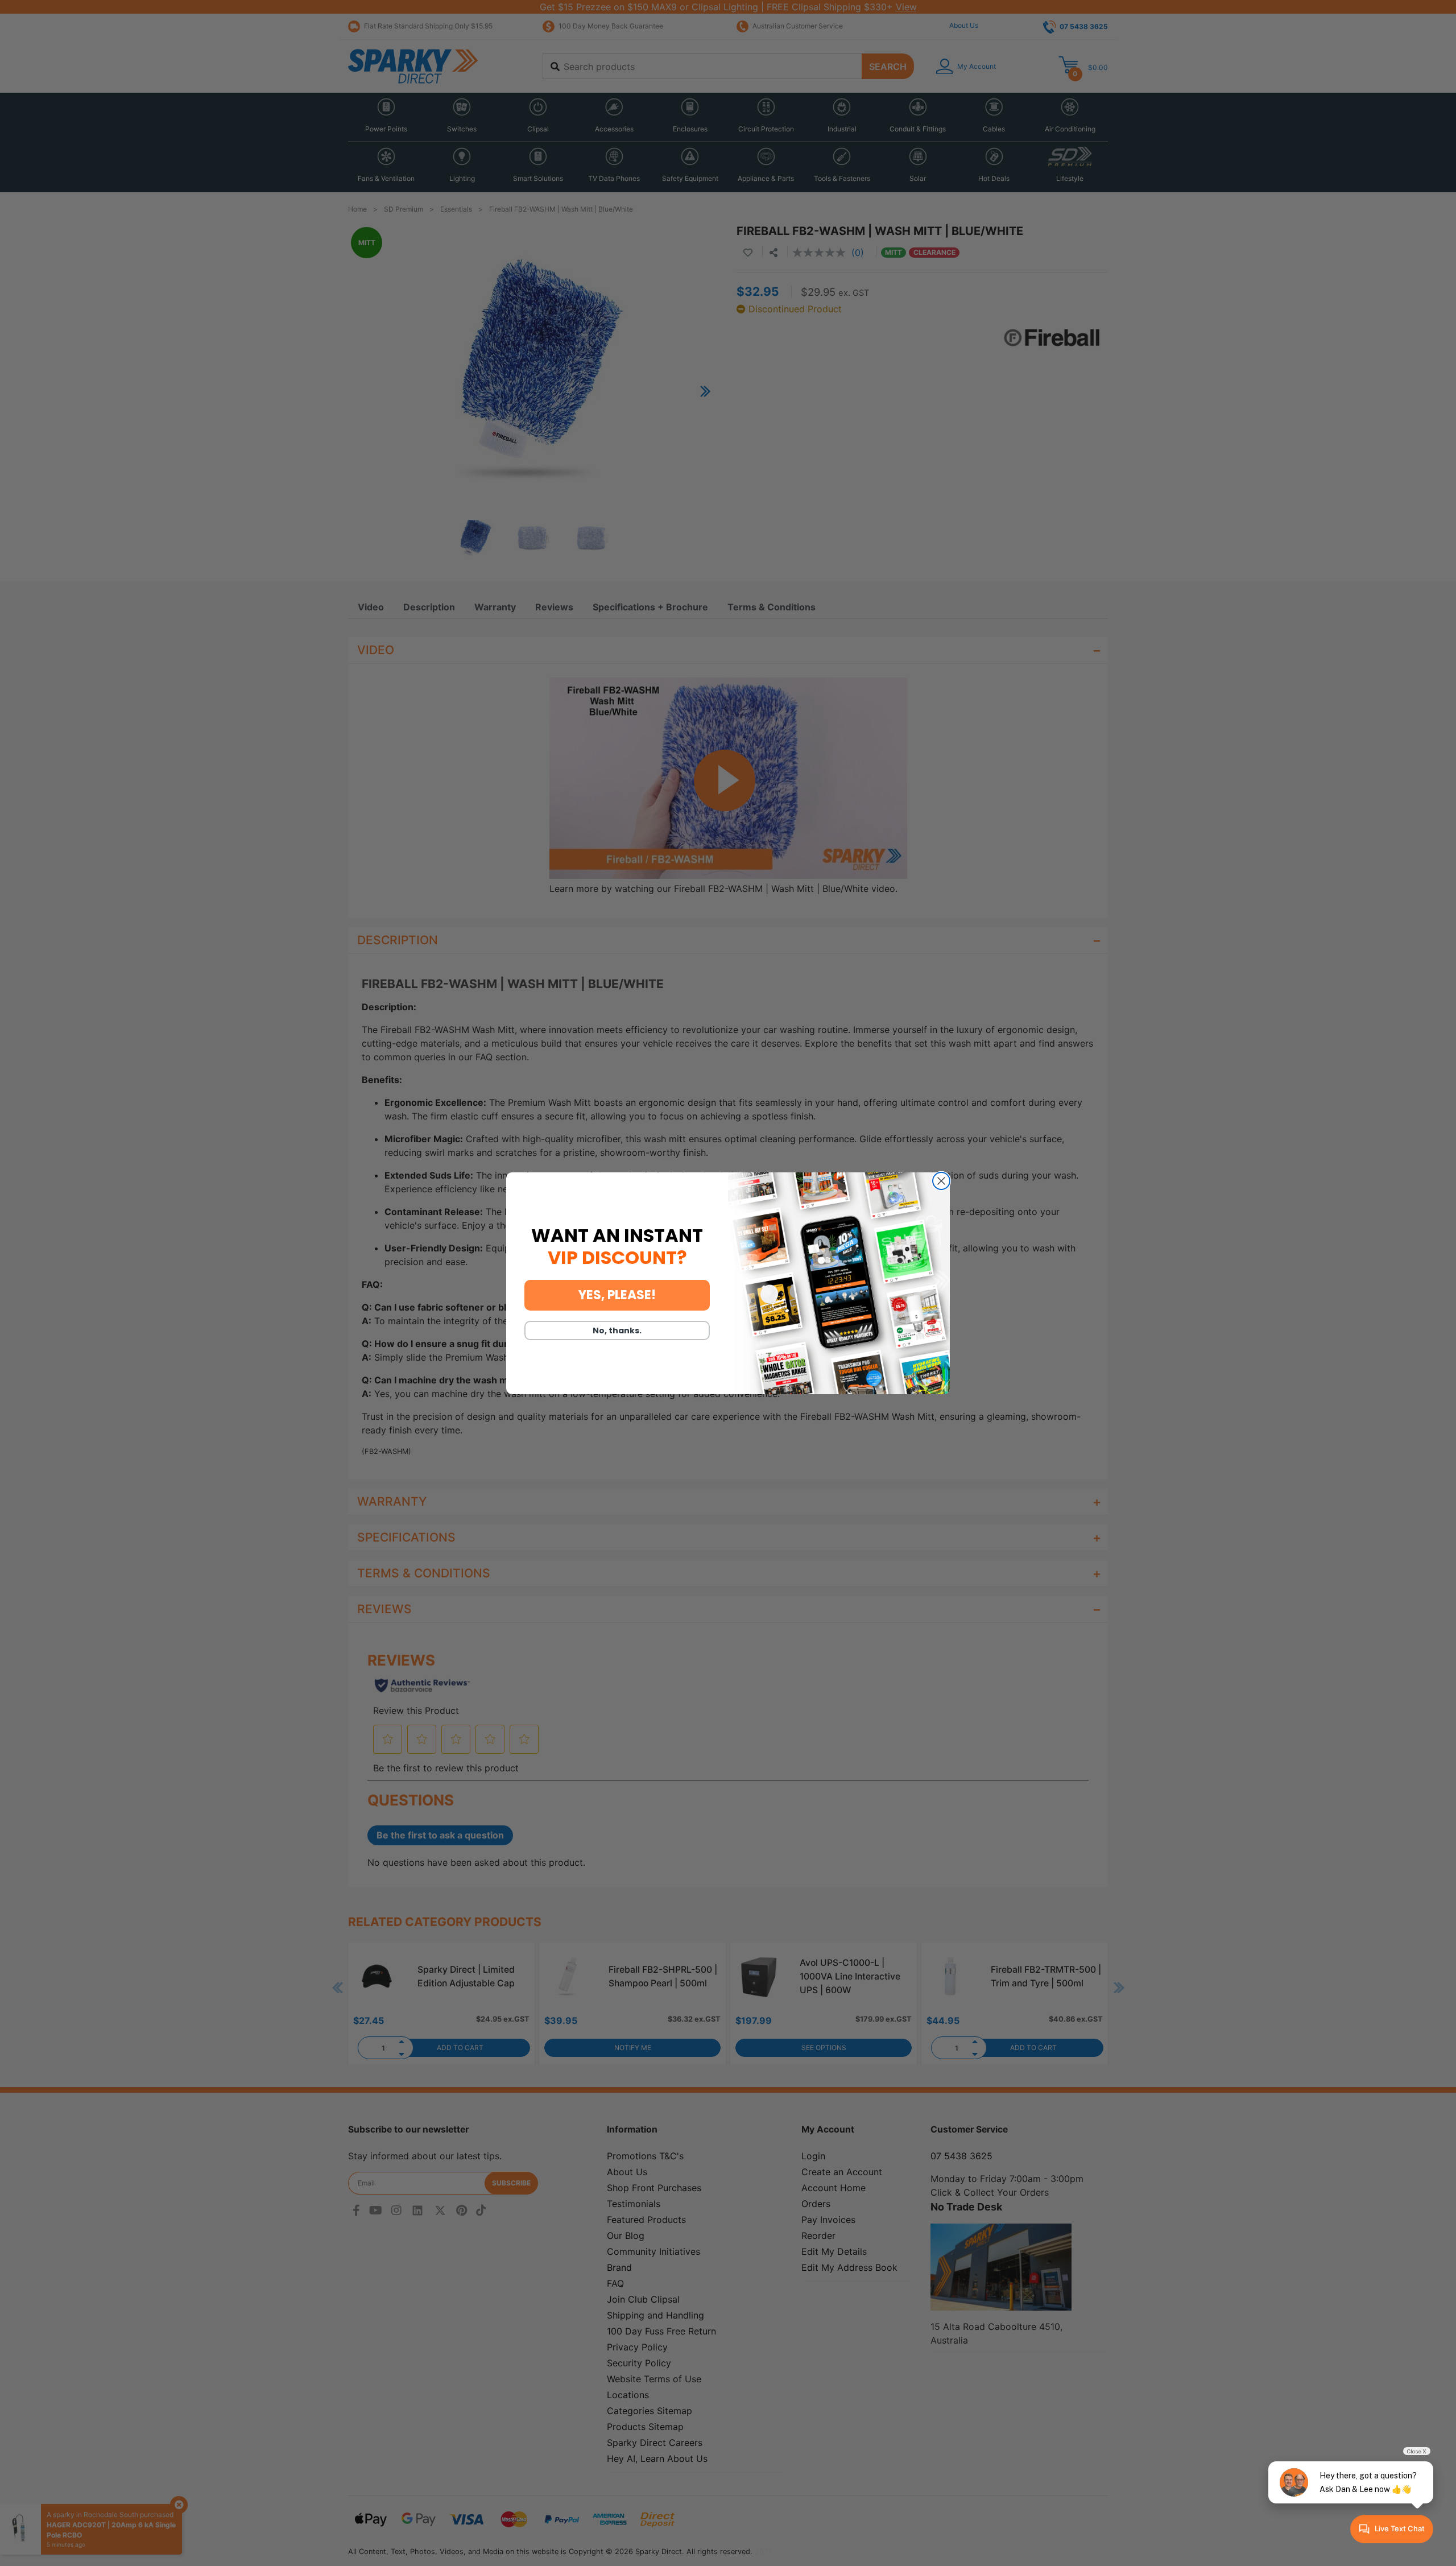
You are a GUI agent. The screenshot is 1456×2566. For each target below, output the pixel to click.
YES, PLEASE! (617, 1295)
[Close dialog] (941, 1181)
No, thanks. (617, 1330)
